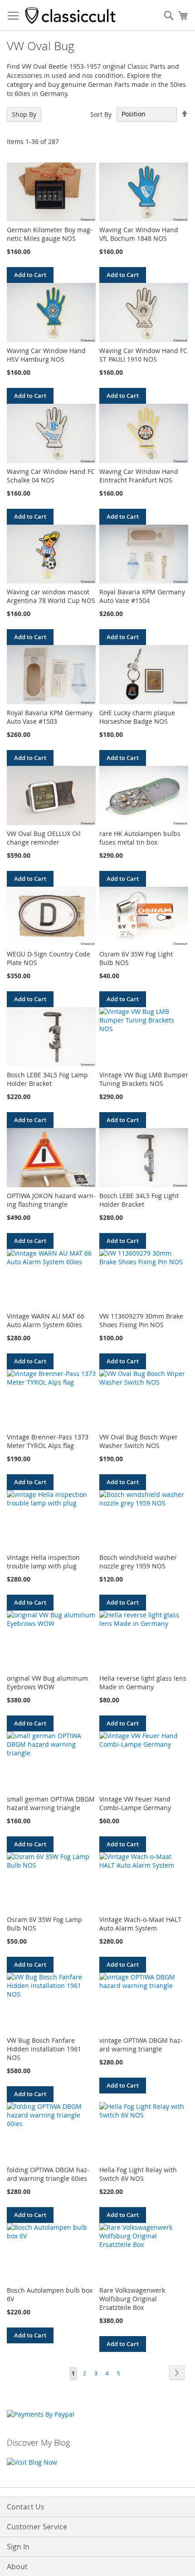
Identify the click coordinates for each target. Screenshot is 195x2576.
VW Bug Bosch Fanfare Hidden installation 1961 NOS (44, 2049)
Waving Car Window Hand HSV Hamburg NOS (46, 355)
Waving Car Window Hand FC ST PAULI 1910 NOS (143, 355)
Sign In (18, 2547)
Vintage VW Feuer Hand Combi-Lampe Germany (135, 1803)
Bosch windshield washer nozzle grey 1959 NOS (138, 1562)
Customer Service (37, 2527)
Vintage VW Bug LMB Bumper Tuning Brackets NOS (144, 1079)
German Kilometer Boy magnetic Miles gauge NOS (50, 234)
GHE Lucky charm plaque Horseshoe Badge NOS (137, 717)
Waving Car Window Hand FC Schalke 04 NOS (51, 476)
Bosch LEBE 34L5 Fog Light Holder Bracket (139, 1200)
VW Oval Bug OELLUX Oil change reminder (44, 838)
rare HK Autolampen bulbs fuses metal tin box (140, 838)
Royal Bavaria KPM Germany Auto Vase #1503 (50, 717)
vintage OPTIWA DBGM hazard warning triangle (141, 2045)
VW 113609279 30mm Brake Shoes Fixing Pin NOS (141, 1320)
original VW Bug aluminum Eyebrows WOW (47, 1682)
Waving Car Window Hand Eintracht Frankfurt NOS (139, 476)
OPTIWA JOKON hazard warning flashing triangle (51, 1200)
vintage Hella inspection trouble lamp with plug (43, 1562)
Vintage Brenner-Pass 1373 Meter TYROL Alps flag (48, 1441)
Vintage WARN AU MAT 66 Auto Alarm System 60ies (46, 1320)
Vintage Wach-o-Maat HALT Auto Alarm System (140, 1924)
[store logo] (70, 15)
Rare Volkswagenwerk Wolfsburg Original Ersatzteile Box (132, 2299)
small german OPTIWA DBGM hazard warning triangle (51, 1803)
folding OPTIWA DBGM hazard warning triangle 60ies (48, 2174)
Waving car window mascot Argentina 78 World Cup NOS (51, 596)
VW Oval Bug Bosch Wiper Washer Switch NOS (139, 1441)
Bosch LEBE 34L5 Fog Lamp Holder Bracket (47, 1079)
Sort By (101, 114)
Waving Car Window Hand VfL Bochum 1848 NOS (139, 234)
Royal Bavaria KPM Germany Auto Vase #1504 (142, 596)
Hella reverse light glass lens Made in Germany (143, 1682)
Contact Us (26, 2507)
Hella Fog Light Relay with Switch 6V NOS (138, 2174)
